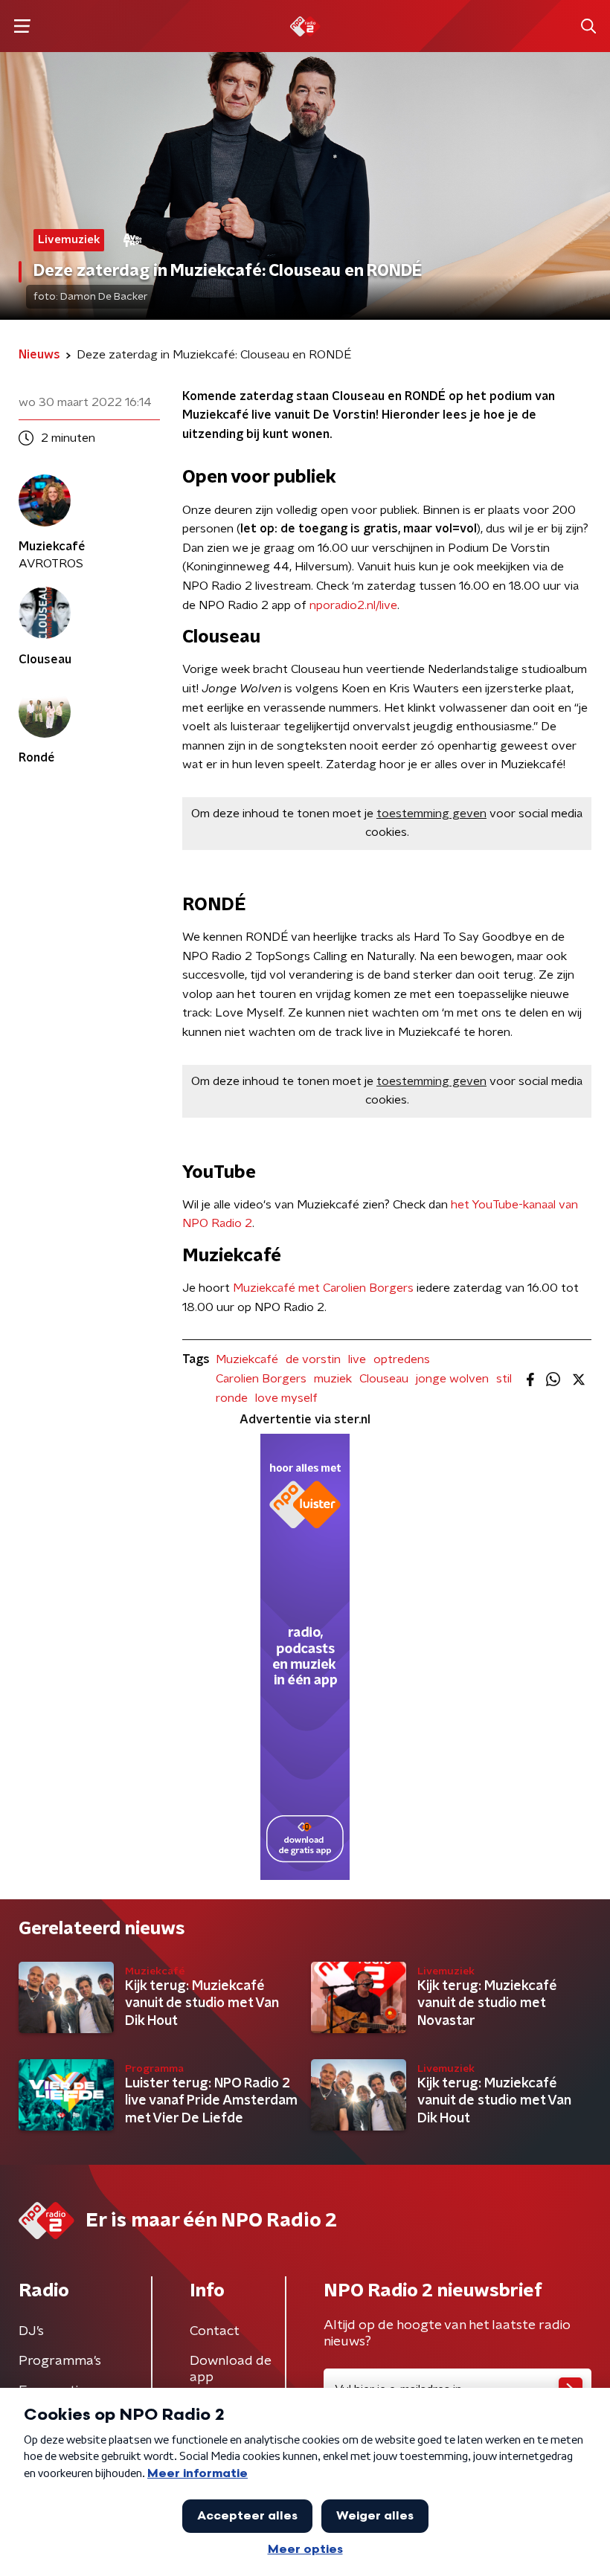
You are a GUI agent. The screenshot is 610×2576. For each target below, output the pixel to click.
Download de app (231, 2369)
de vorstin (313, 1359)
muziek (333, 1379)
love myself (286, 1398)
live (357, 1359)
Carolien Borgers (261, 1379)
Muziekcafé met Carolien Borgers (323, 1288)
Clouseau (384, 1379)
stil (504, 1379)
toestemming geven (431, 814)
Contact (215, 2331)
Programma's (60, 2361)
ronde (232, 1398)
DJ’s (31, 2331)
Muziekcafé (247, 1359)
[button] (22, 26)
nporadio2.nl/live (353, 605)
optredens (402, 1359)
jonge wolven (452, 1379)
